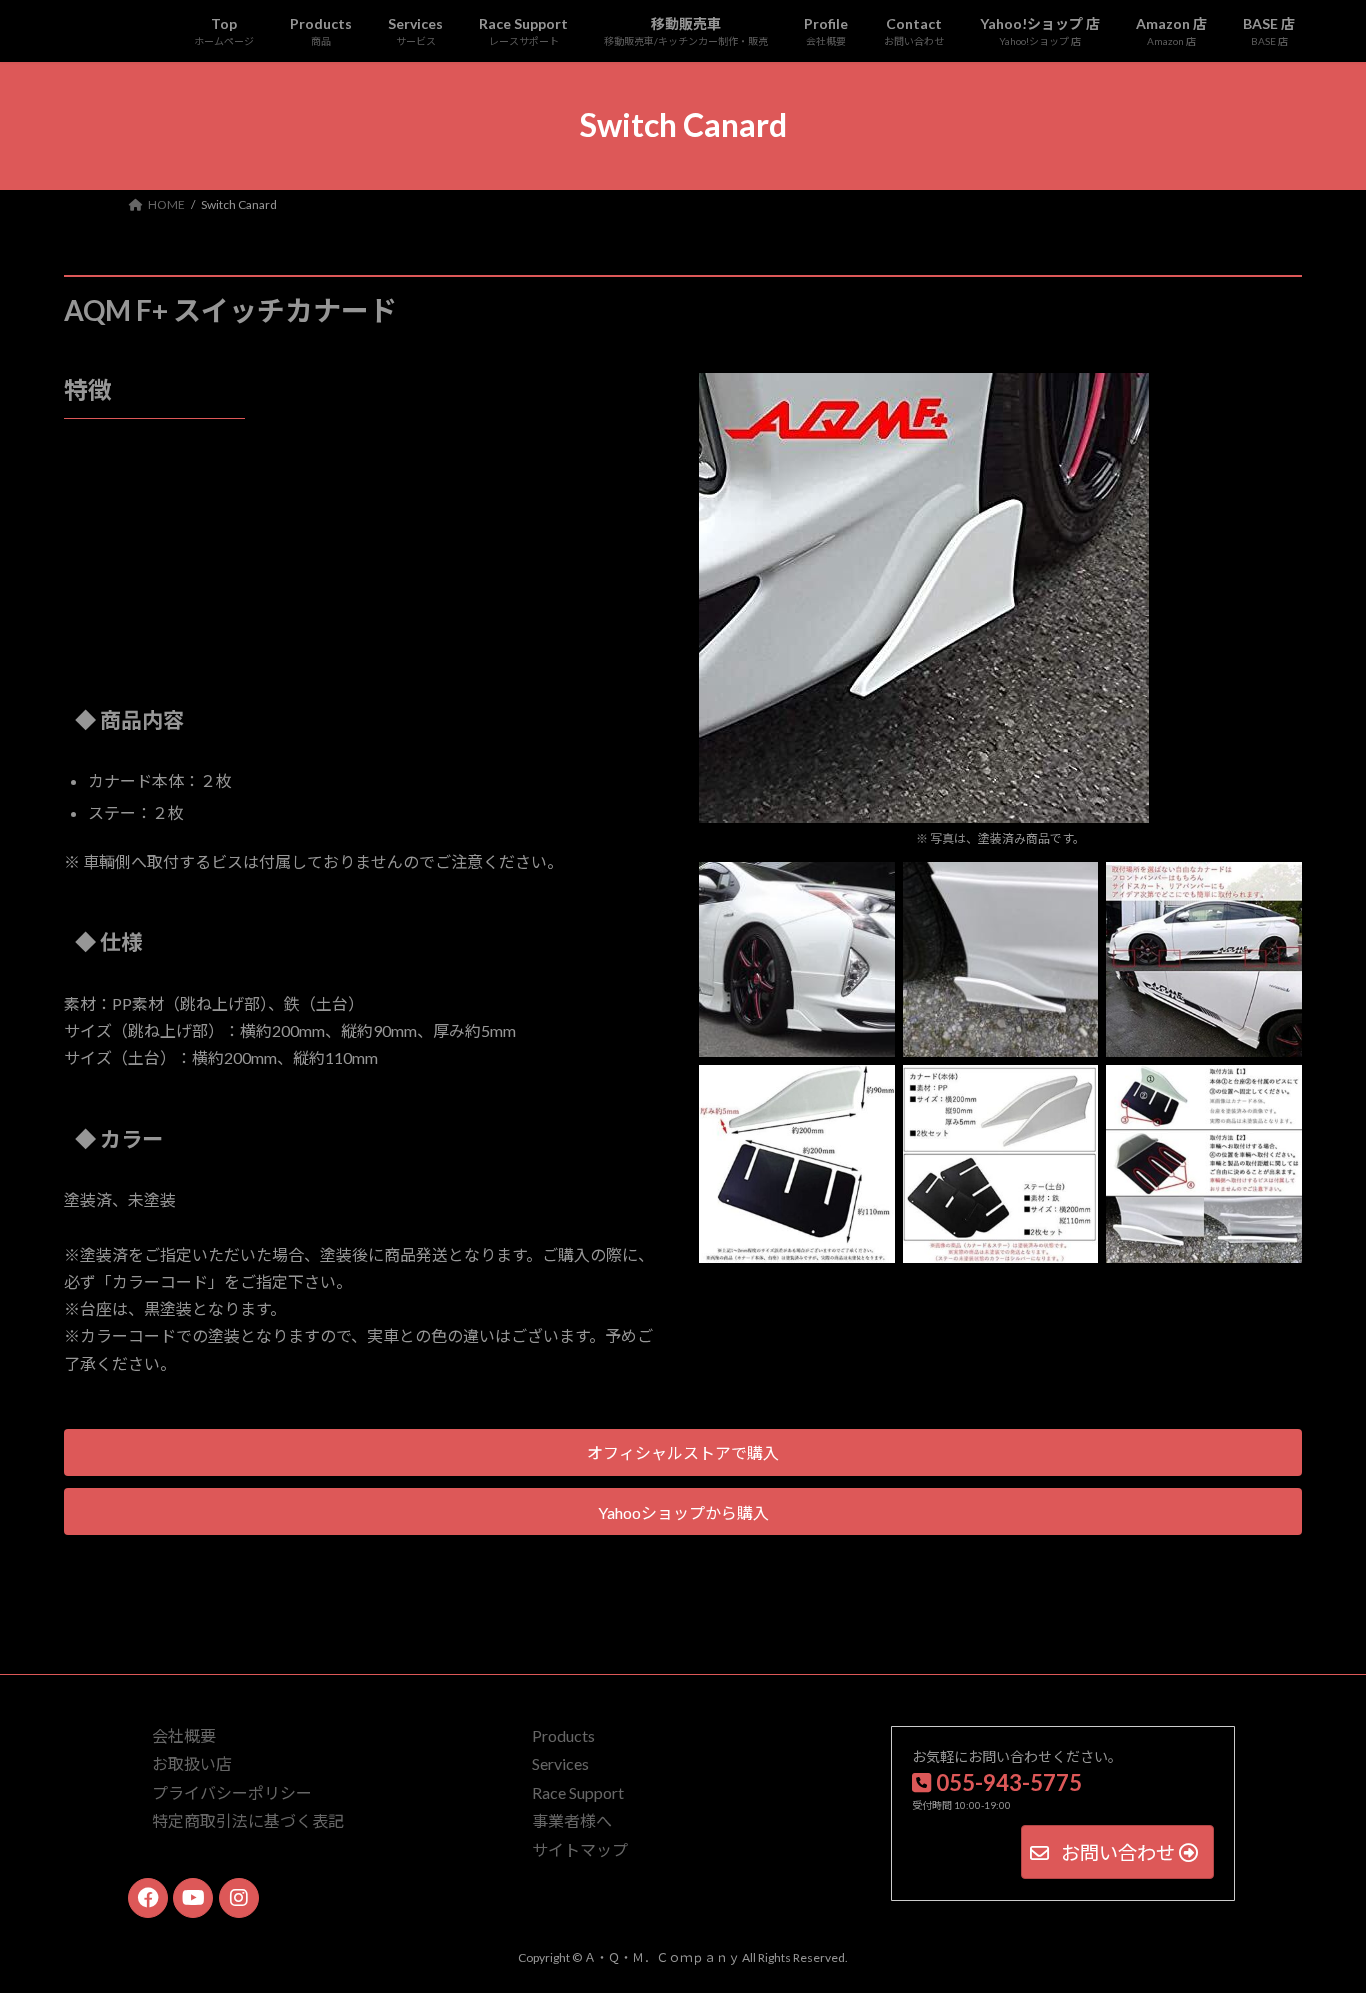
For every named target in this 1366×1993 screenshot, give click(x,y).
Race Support (578, 1792)
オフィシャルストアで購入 (683, 1452)
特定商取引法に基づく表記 (248, 1820)
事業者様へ (572, 1820)
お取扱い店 (192, 1764)
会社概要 (184, 1735)
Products (563, 1735)
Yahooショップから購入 (683, 1512)
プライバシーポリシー (232, 1792)
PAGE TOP (1315, 1914)
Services (560, 1764)
